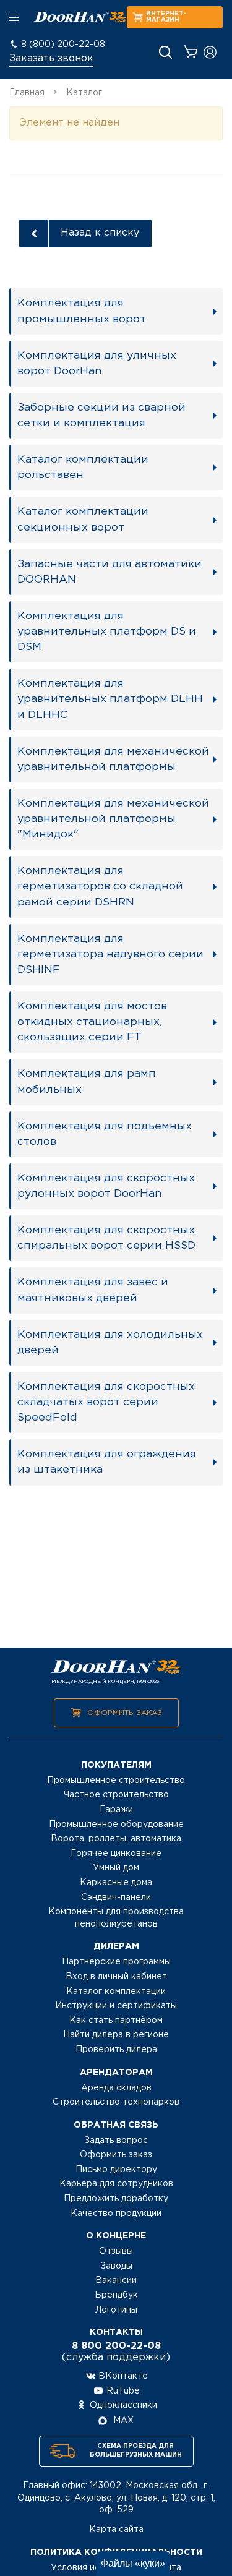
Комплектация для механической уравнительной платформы (113, 759)
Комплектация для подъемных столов (105, 1134)
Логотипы (116, 2310)
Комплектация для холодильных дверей (110, 1342)
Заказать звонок (51, 58)
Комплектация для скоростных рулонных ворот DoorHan (106, 1186)
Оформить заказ (125, 1713)
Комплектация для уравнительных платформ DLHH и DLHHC (110, 699)
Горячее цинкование (116, 1854)
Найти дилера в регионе (116, 2035)
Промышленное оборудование (116, 1825)
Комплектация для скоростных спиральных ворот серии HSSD (106, 1238)
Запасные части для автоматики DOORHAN (110, 572)
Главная (27, 93)
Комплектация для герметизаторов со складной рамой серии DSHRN (100, 886)
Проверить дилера (116, 2050)
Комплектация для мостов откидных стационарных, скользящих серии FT (92, 1022)
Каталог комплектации (116, 1992)
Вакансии (116, 2280)
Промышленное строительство (116, 1781)
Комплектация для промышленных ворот (82, 311)
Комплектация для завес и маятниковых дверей (93, 1290)
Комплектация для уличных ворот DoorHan (97, 363)
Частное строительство (116, 1795)
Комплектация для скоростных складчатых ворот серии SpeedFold (106, 1402)
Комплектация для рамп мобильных (87, 1081)
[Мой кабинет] (210, 52)
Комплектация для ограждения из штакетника (107, 1462)
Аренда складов (116, 2088)
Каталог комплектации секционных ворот (83, 519)
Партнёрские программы (116, 1962)
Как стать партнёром (116, 2021)
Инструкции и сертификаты (116, 2006)
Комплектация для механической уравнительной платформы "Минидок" (113, 819)
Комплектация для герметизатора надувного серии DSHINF (110, 954)
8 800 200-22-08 (116, 2346)
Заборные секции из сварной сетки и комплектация (101, 415)
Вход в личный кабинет (116, 1977)
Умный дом (116, 1868)
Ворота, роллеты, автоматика (116, 1839)
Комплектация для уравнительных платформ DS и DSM (107, 631)
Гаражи (116, 1810)
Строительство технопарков (116, 2102)
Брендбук (116, 2295)
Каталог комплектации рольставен (83, 467)
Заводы (116, 2266)
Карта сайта (116, 2530)
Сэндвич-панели (116, 1898)
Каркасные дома (116, 1883)
